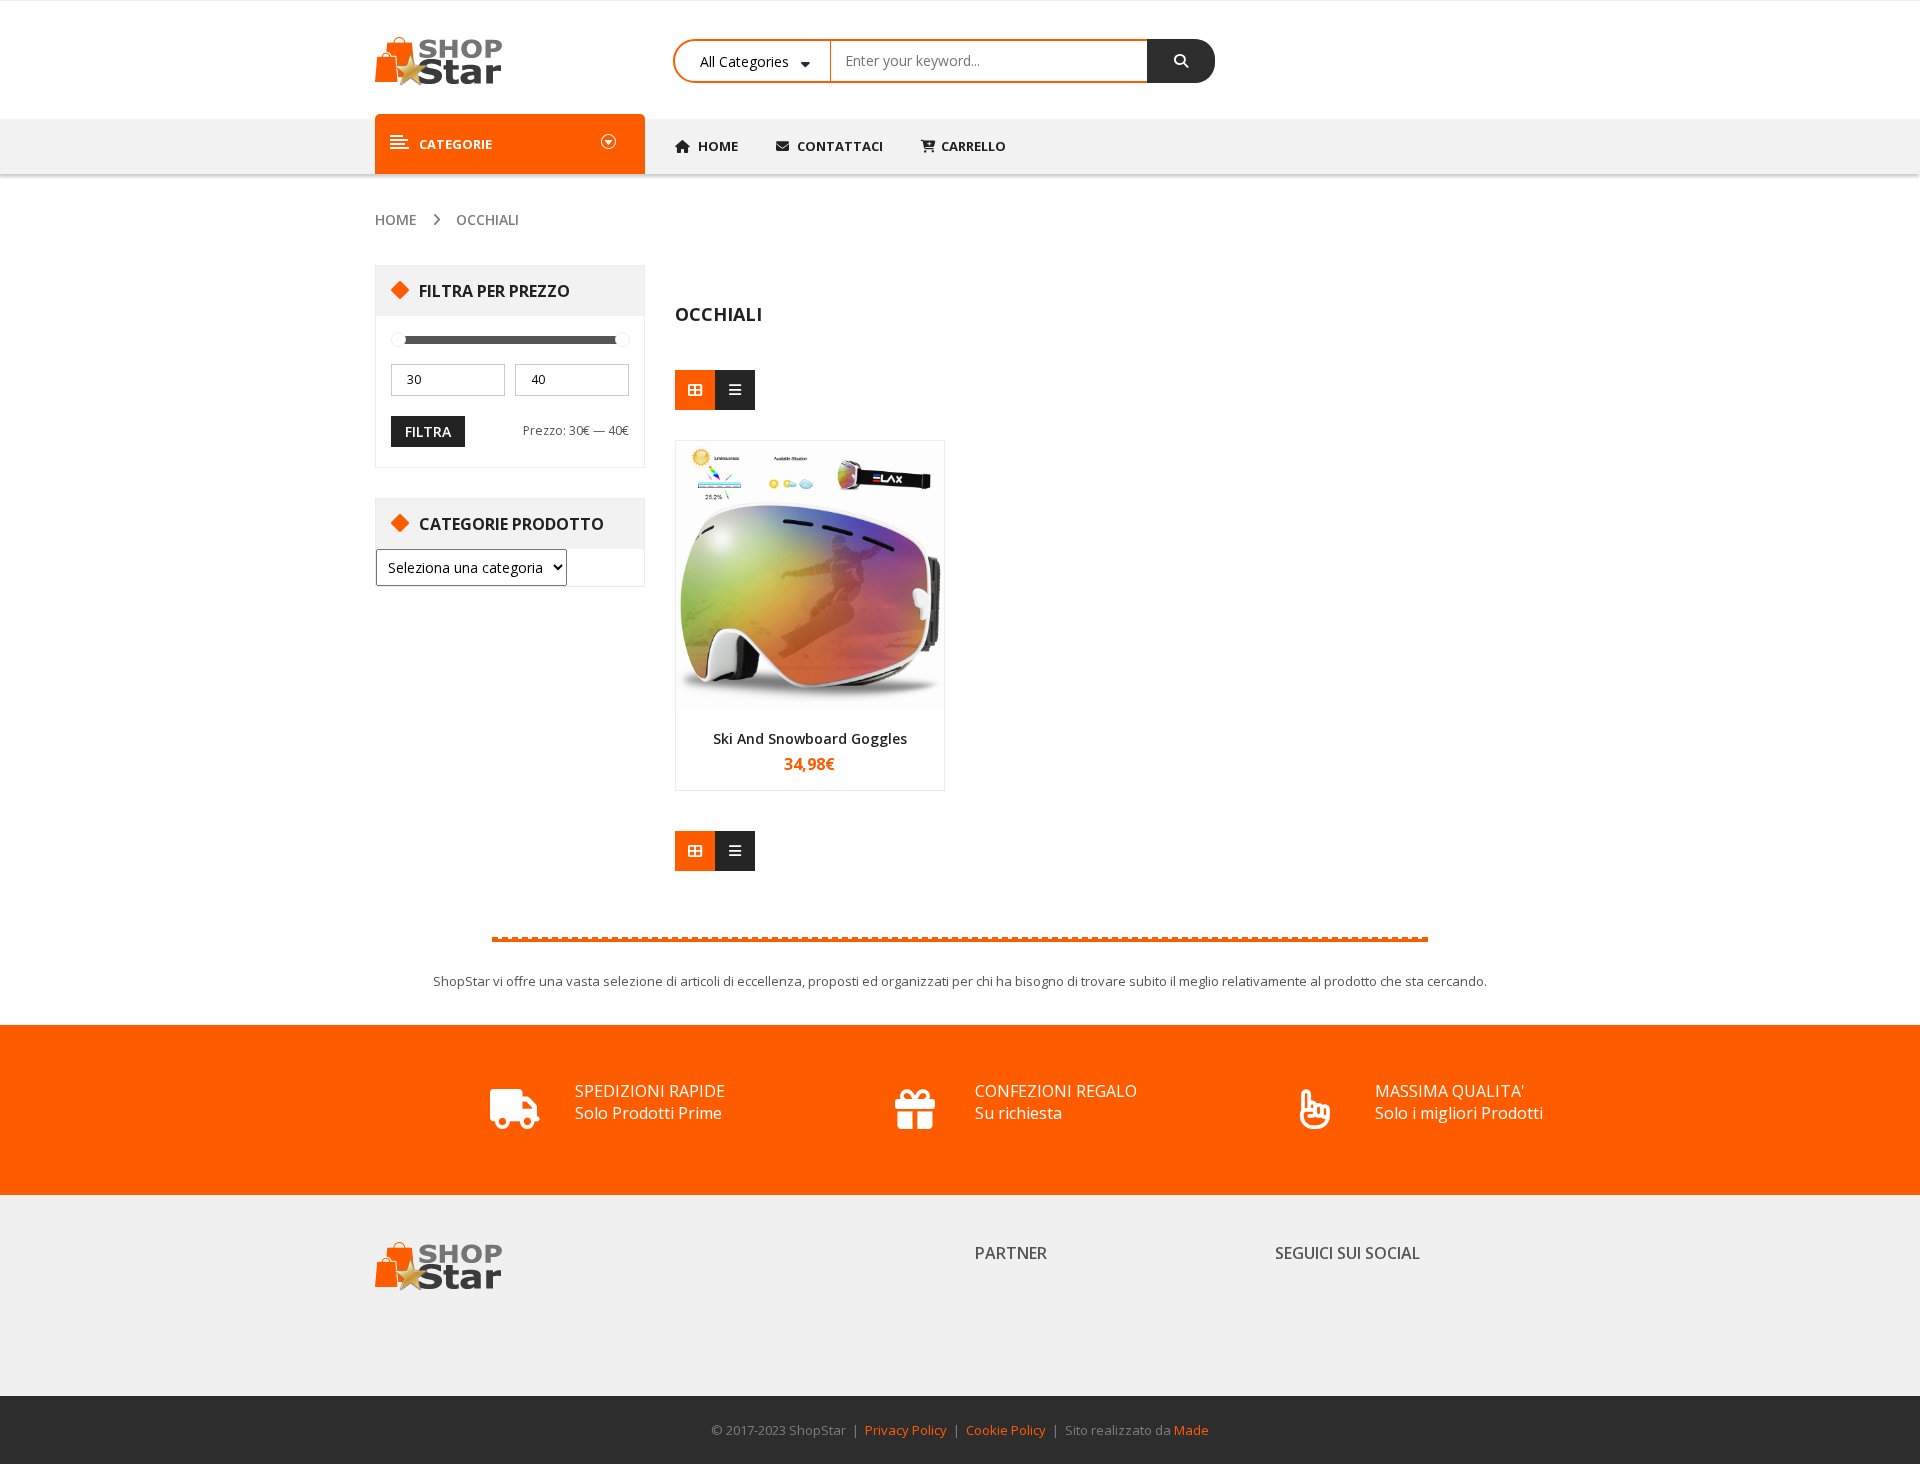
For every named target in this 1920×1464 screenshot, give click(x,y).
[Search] (1181, 61)
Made (1191, 1430)
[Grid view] (695, 390)
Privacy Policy (906, 1430)
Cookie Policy (1006, 1430)
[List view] (735, 390)
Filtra (428, 431)
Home (396, 219)
